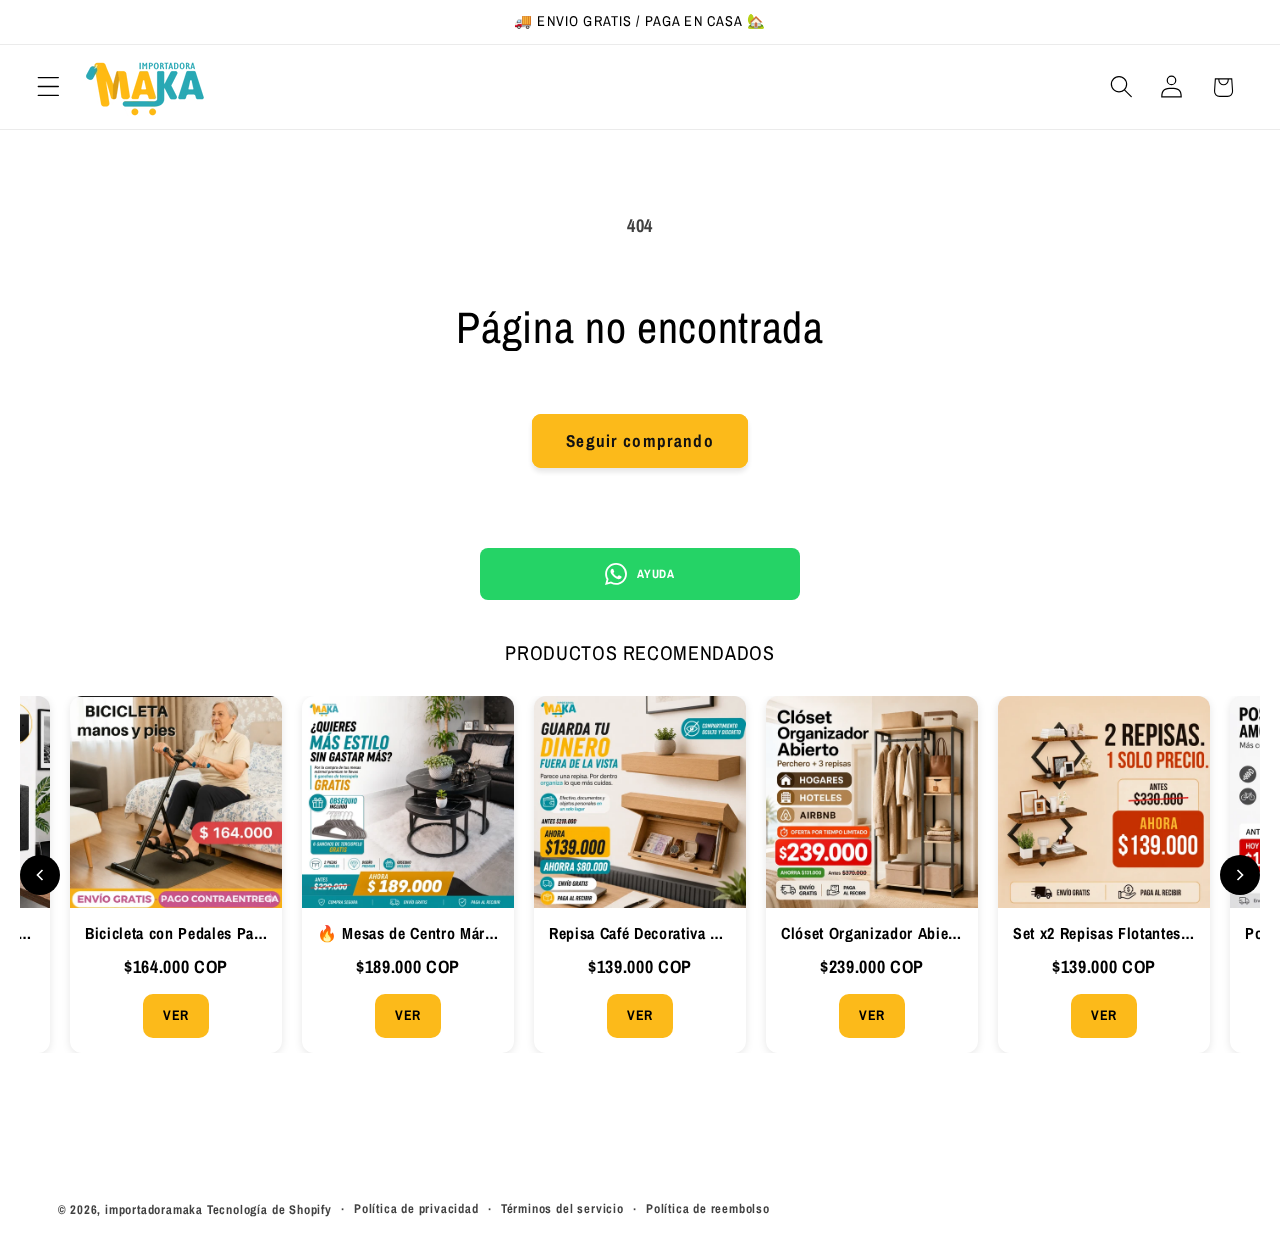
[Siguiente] (1240, 875)
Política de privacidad (416, 1208)
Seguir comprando (639, 440)
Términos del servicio (562, 1208)
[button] (48, 87)
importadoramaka (154, 1209)
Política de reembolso (708, 1208)
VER (176, 1015)
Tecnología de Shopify (269, 1209)
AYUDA (655, 574)
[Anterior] (40, 875)
